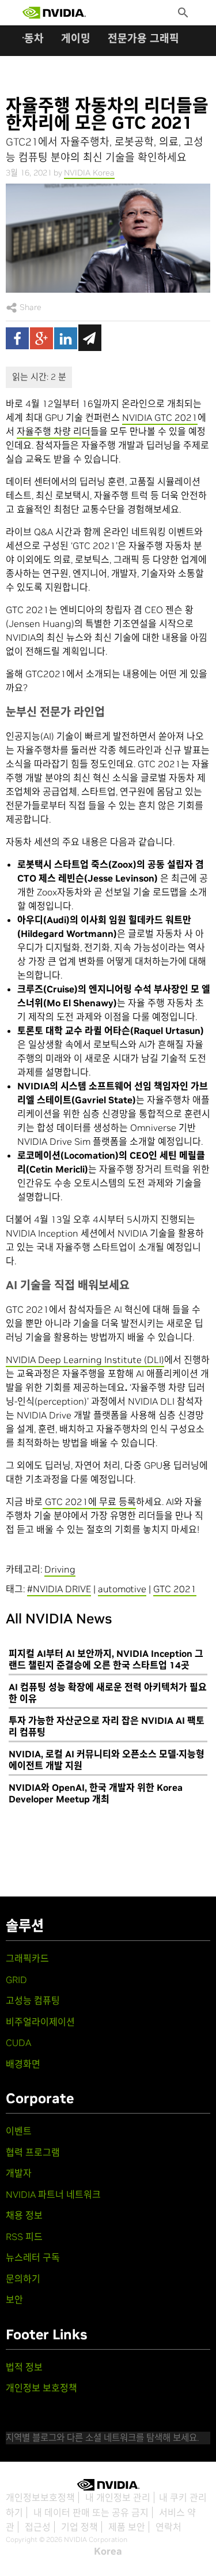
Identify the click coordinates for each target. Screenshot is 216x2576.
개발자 (19, 2173)
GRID (16, 1980)
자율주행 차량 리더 (54, 431)
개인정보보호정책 (40, 2497)
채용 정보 (24, 2215)
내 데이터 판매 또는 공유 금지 (91, 2512)
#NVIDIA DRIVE (59, 1589)
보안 (14, 2299)
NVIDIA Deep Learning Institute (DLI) (85, 1360)
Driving (60, 1569)
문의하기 (23, 2279)
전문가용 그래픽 (143, 38)
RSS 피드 (24, 2237)
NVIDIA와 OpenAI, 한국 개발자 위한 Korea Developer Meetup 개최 (96, 1793)
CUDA (18, 2043)
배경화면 (23, 2064)
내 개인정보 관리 (118, 2497)
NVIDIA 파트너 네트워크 (53, 2194)
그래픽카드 (27, 1958)
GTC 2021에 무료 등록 (89, 1502)
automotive (122, 1589)
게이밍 (76, 38)
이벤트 (19, 2131)
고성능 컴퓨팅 (33, 2000)
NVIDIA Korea (89, 173)
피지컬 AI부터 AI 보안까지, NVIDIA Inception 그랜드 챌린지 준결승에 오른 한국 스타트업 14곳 (106, 1659)
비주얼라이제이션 (40, 2022)
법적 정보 (24, 2367)
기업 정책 (79, 2527)
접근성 (38, 2527)
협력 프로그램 (33, 2152)
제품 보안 (127, 2527)
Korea (108, 2551)
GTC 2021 (175, 1589)
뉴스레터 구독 (33, 2257)
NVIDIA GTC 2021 (160, 417)
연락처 (168, 2527)
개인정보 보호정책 (41, 2388)
